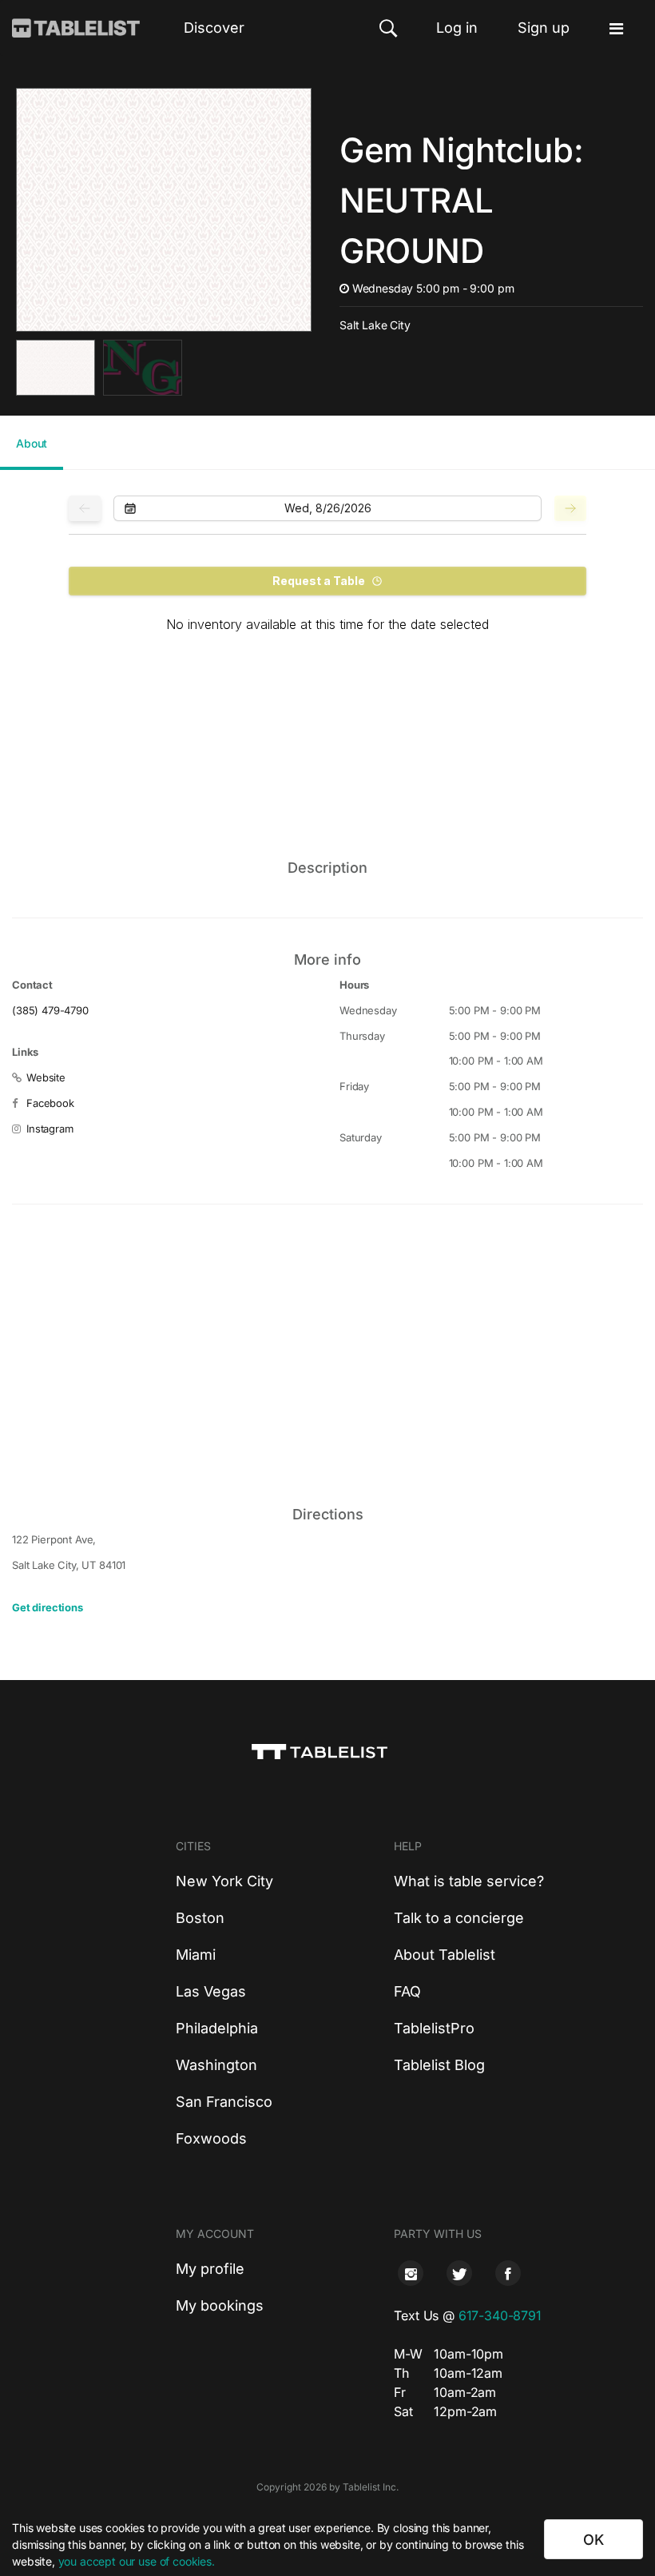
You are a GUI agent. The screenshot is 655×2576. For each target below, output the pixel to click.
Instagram (50, 1129)
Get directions (48, 1607)
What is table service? (469, 1881)
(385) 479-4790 (50, 1010)
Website (46, 1077)
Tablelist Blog (439, 2065)
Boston (200, 1918)
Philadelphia (217, 2028)
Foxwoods (211, 2138)
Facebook (50, 1103)
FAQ (407, 1991)
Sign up (544, 28)
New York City (224, 1881)
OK (593, 2540)
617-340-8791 (500, 2315)
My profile (210, 2269)
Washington (216, 2065)
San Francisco (224, 2102)
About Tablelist (445, 1955)
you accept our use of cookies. (137, 2561)
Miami (196, 1955)
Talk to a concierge (459, 1918)
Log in (457, 28)
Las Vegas (211, 1991)
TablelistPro (434, 2028)
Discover (214, 28)
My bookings (220, 2305)
